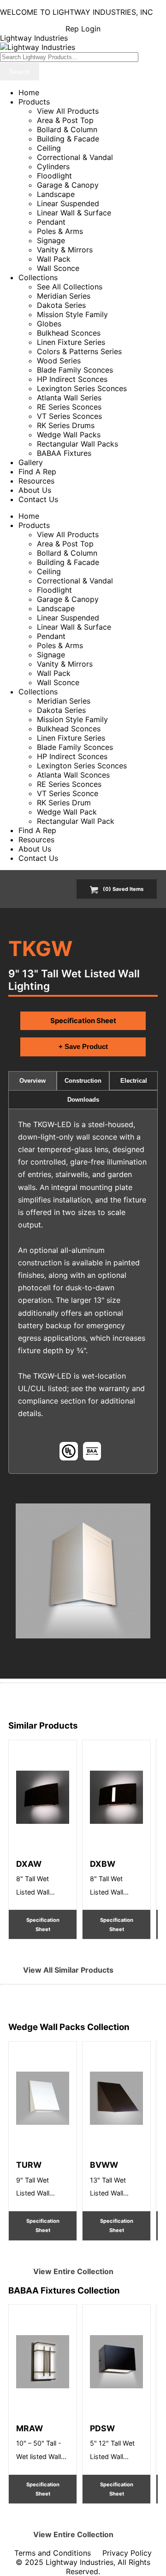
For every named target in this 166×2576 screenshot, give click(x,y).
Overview (33, 1081)
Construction (83, 1081)
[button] (83, 1571)
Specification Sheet (83, 1021)
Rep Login (83, 29)
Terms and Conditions (53, 2553)
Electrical (134, 1081)
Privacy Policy (127, 2553)
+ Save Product (83, 1046)
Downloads (83, 1100)
